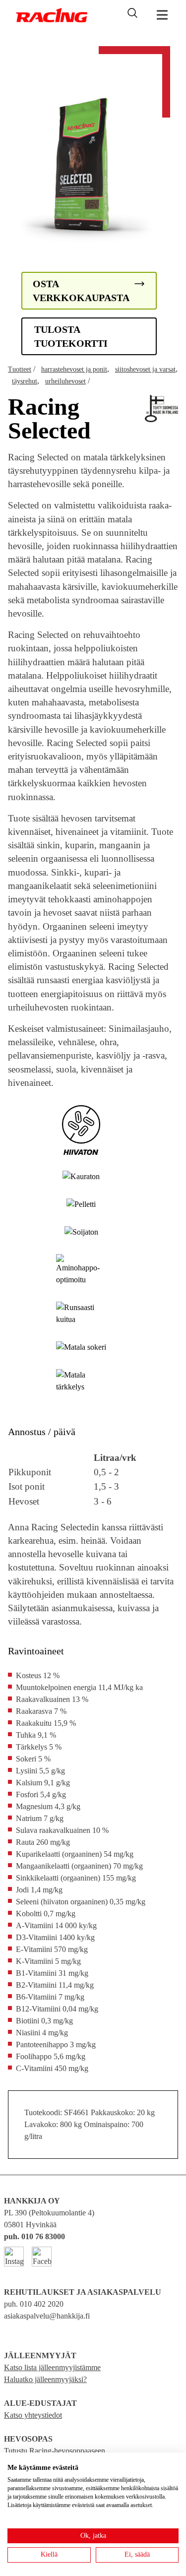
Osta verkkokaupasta (81, 291)
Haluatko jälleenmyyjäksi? (45, 2379)
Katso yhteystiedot (33, 2415)
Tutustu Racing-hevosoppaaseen (55, 2451)
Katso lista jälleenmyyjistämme (52, 2367)
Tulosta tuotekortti (71, 336)
